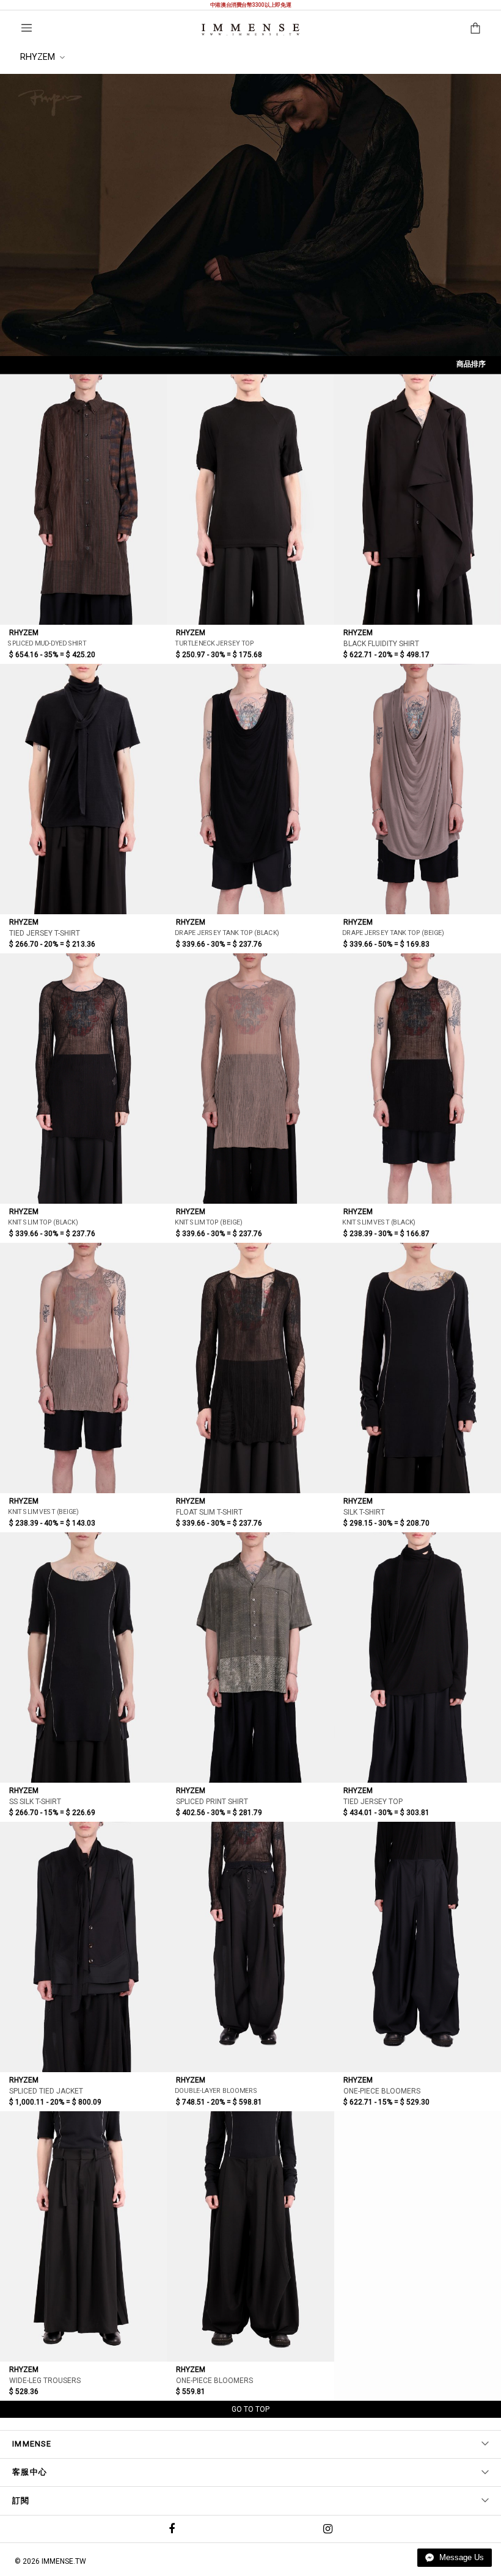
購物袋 (475, 28)
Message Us (460, 2557)
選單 (27, 28)
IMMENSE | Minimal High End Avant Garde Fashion (250, 30)
